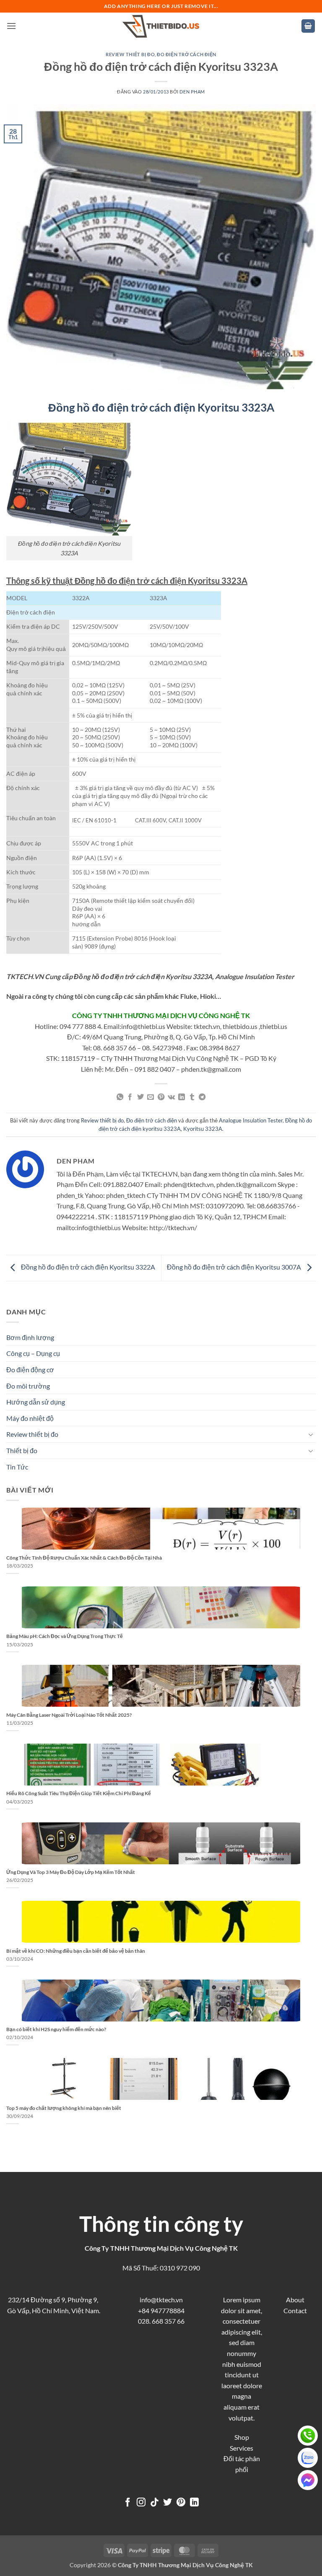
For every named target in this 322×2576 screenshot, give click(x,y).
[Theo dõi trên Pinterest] (181, 2503)
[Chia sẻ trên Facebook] (130, 1097)
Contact (295, 2310)
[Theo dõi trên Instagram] (141, 2503)
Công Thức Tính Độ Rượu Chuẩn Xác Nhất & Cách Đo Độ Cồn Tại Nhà (84, 1558)
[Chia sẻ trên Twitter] (140, 1097)
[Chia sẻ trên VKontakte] (171, 1097)
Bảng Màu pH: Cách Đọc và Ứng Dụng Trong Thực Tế (65, 1636)
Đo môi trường (28, 1386)
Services (241, 2448)
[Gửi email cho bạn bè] (151, 1097)
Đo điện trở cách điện (187, 54)
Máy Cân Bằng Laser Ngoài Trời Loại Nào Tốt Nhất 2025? (69, 1715)
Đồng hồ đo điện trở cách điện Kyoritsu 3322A (87, 1267)
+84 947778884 (161, 2310)
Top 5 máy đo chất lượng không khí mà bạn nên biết (64, 2108)
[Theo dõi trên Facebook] (128, 2503)
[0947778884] (308, 2436)
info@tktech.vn (161, 2300)
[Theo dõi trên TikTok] (155, 2503)
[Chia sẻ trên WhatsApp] (120, 1097)
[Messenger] (308, 2480)
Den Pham (192, 92)
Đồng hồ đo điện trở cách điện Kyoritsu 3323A (161, 407)
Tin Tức (17, 1467)
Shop (242, 2437)
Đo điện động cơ (30, 1370)
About (295, 2300)
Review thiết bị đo (130, 54)
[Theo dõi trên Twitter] (167, 2503)
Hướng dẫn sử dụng (36, 1402)
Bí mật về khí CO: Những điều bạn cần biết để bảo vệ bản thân (76, 1951)
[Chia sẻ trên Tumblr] (192, 1097)
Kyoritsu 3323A (203, 1129)
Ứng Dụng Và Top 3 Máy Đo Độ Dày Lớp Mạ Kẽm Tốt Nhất (71, 1872)
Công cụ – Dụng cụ (33, 1353)
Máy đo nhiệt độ (30, 1418)
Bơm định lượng (30, 1337)
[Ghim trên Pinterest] (161, 1097)
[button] (11, 26)
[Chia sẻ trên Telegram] (202, 1097)
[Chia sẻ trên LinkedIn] (182, 1097)
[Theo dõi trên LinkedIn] (194, 2503)
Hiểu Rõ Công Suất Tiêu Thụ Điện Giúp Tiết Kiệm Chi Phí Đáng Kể (79, 1793)
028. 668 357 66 (161, 2321)
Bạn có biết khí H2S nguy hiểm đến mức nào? (56, 2029)
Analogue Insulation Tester (251, 1120)
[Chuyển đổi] (311, 1434)
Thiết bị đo (22, 1450)
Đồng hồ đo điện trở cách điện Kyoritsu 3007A (235, 1267)
